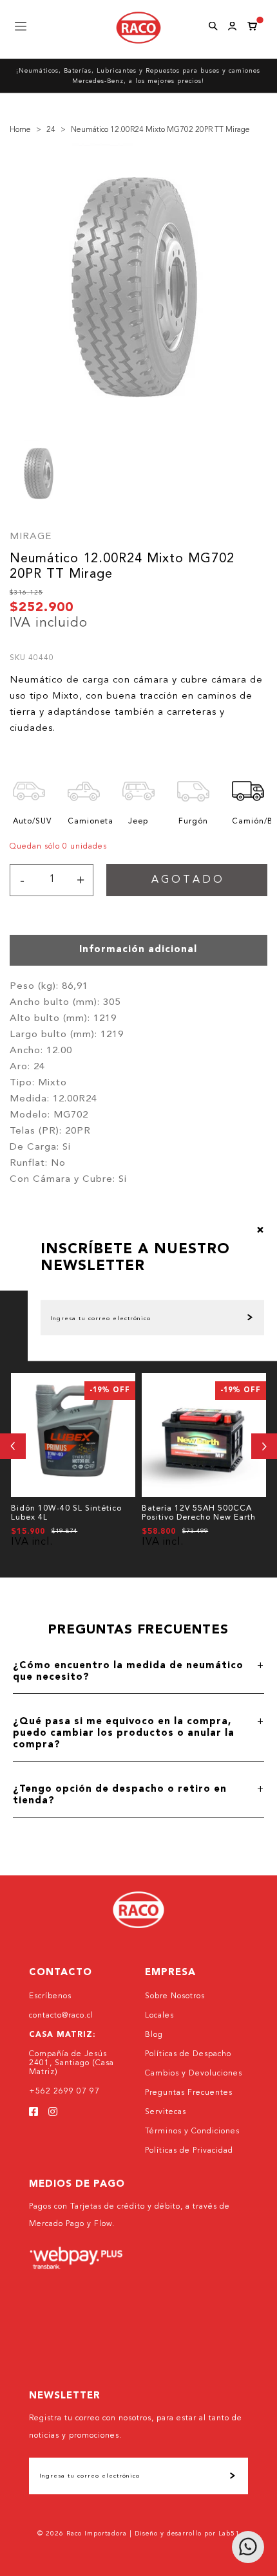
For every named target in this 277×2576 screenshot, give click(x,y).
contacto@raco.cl (61, 2016)
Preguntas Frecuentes (189, 2093)
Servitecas (166, 2112)
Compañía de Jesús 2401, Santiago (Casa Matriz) (72, 2063)
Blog (154, 2035)
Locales (159, 2016)
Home (20, 130)
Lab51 (229, 2534)
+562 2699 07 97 (64, 2092)
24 (51, 130)
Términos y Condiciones (192, 2131)
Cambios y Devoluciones (194, 2074)
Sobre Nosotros (175, 1996)
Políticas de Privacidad (189, 2151)
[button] (13, 1446)
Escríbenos (50, 1996)
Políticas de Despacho (188, 2054)
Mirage (31, 537)
